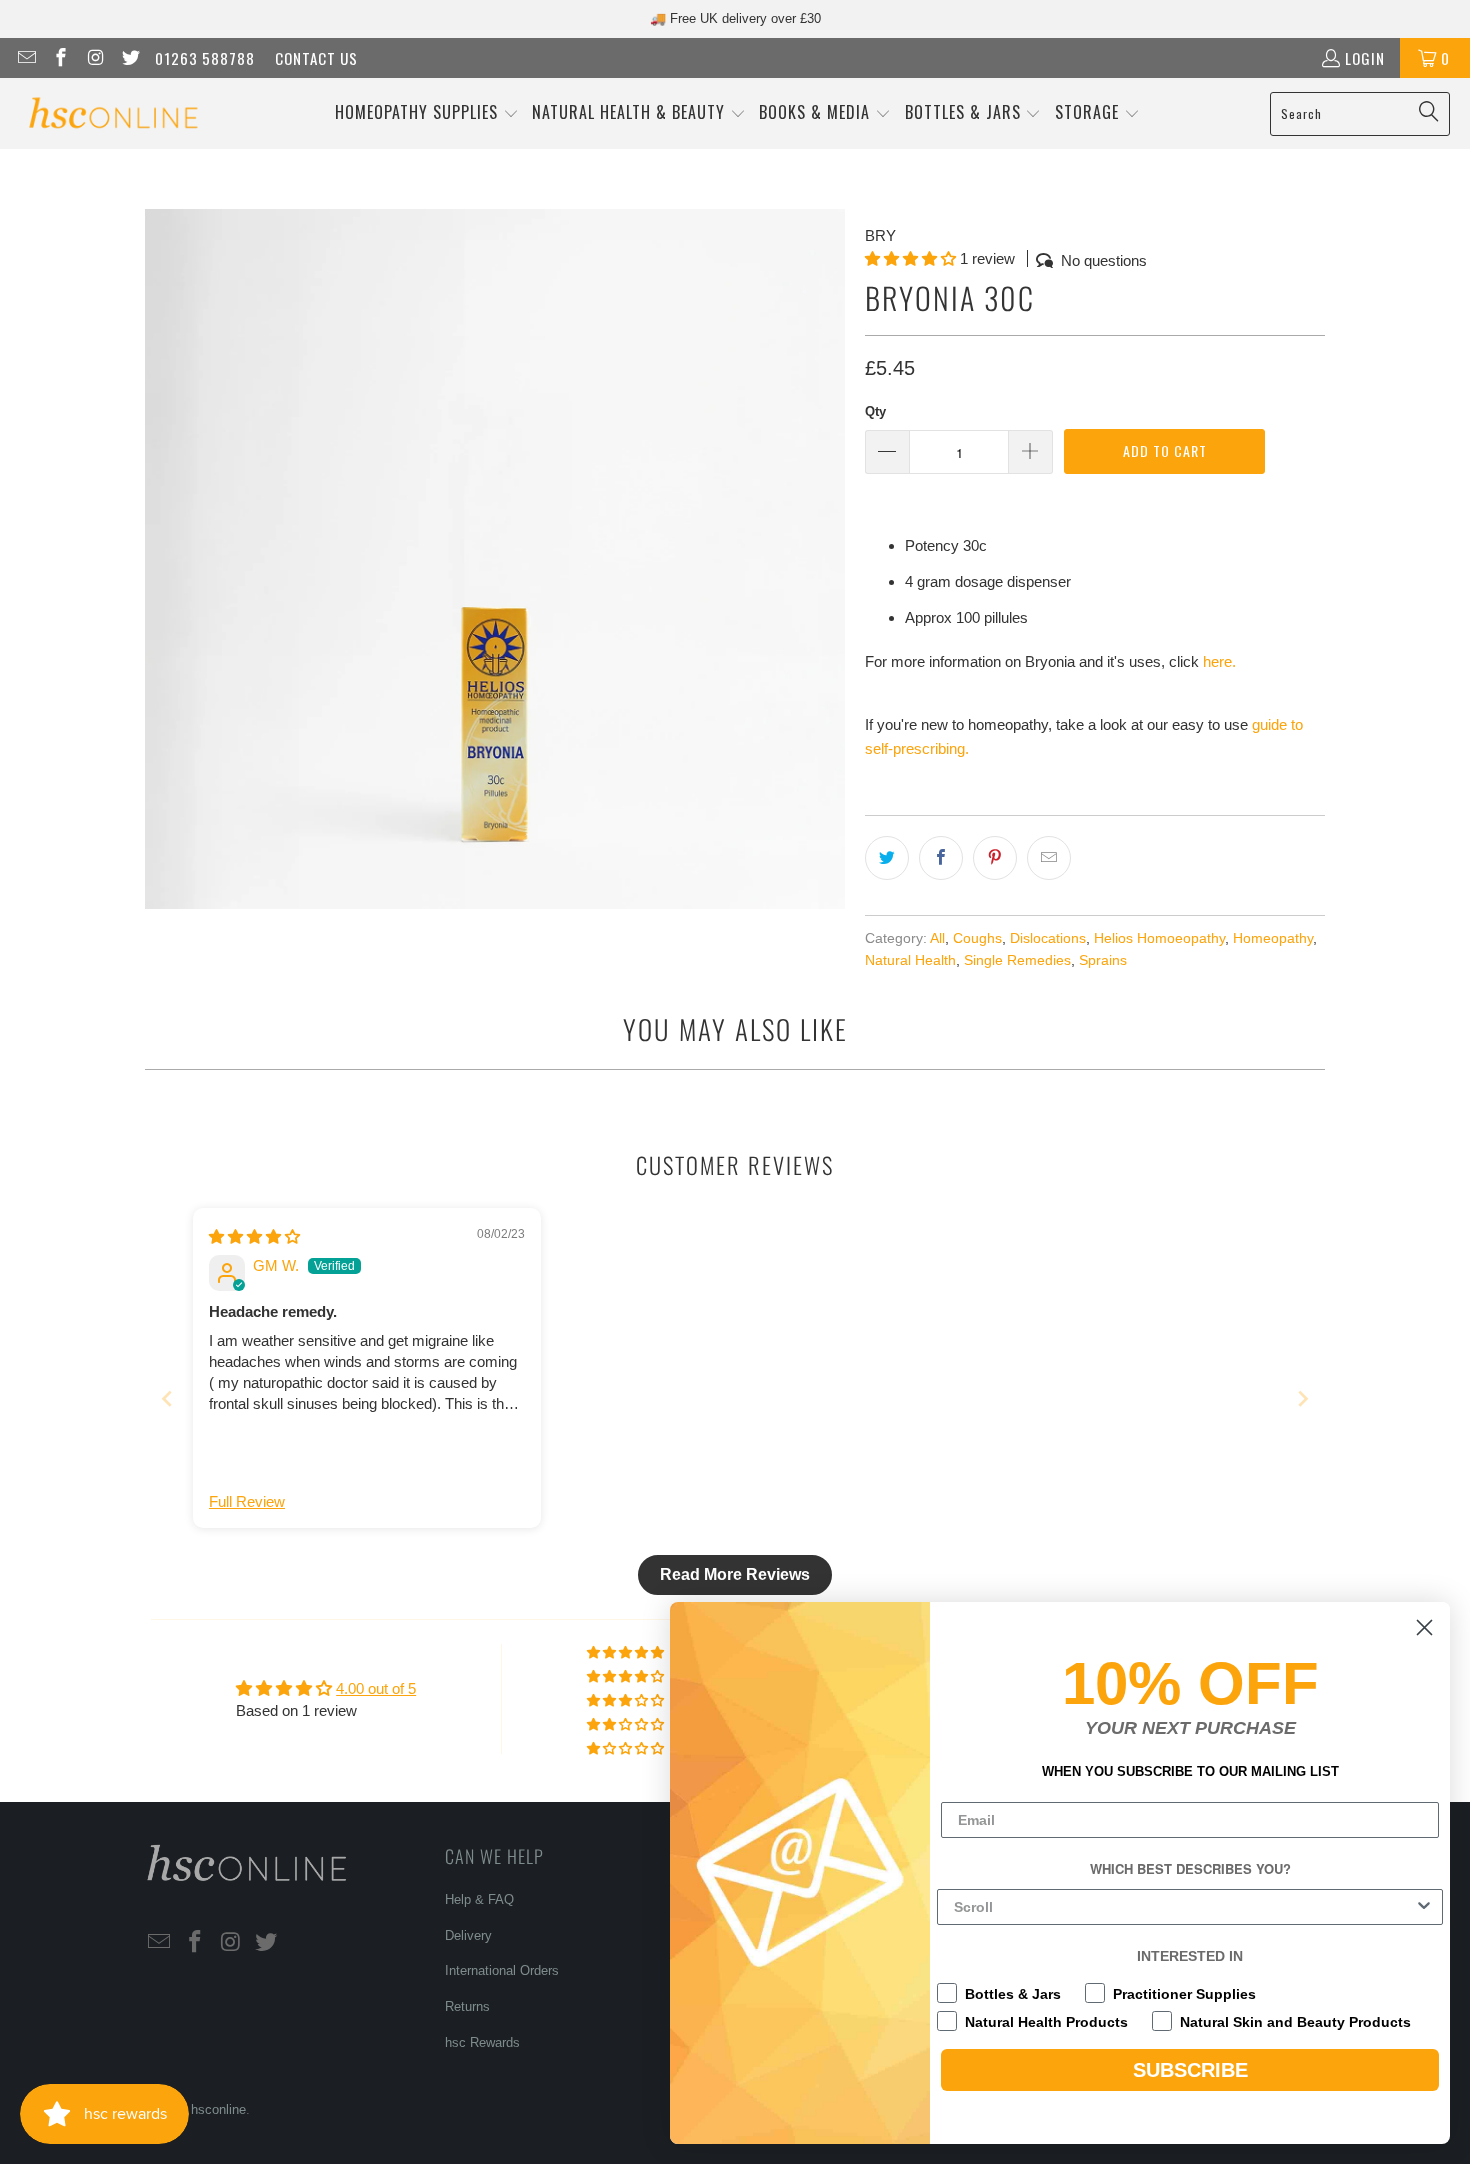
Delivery (468, 1935)
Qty (875, 411)
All (937, 938)
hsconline (218, 2109)
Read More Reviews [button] (735, 1574)
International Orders (502, 1970)
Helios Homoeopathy (1159, 938)
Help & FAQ (479, 1899)
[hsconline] (112, 113)
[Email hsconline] (25, 58)
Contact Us (316, 58)
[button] (427, 113)
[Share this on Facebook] (941, 858)
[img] (254, 1236)
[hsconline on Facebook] (60, 58)
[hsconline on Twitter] (129, 58)
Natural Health (910, 960)
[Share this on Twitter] (887, 858)
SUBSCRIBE (1190, 2070)
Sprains (1103, 960)
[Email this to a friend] (1049, 858)
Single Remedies (1017, 960)
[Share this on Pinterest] (995, 858)
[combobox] (1184, 1907)
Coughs (977, 938)
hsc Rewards (482, 2042)
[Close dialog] (1424, 1627)
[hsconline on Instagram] (94, 58)
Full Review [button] (247, 1501)
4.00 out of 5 (376, 1688)
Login (1365, 58)
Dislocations (1048, 938)
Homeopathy (1273, 938)
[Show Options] (1424, 1907)
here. (1219, 661)
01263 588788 (205, 58)
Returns (467, 2006)
